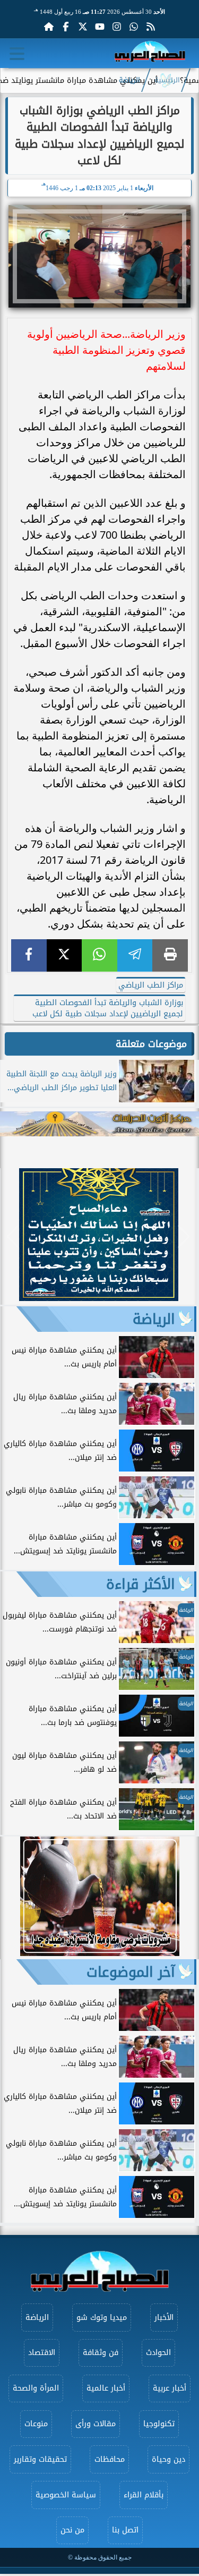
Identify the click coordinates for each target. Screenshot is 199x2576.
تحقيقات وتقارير (40, 2459)
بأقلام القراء (144, 2495)
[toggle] (17, 54)
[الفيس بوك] (66, 27)
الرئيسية (167, 80)
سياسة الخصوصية (66, 2495)
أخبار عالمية (106, 2388)
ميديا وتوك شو (102, 2318)
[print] (170, 955)
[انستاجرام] (117, 27)
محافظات (110, 2459)
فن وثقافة (101, 2353)
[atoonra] (99, 1124)
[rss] (151, 27)
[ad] (99, 1298)
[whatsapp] (99, 955)
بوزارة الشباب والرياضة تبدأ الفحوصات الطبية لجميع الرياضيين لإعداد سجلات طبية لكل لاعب (108, 1008)
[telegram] (135, 955)
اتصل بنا (125, 2530)
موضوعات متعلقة (151, 1044)
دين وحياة (168, 2459)
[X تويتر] (83, 27)
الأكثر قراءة (141, 1584)
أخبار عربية (170, 2388)
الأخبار (164, 2318)
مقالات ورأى (96, 2424)
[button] (13, 1236)
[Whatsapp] (134, 27)
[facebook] (29, 955)
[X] (64, 955)
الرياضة (129, 80)
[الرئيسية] (49, 27)
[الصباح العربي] (150, 53)
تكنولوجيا (159, 2424)
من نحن (72, 2530)
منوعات (36, 2424)
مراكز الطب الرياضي (151, 985)
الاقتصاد (42, 2353)
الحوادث (158, 2353)
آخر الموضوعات (131, 1972)
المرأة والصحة (36, 2388)
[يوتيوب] (100, 27)
